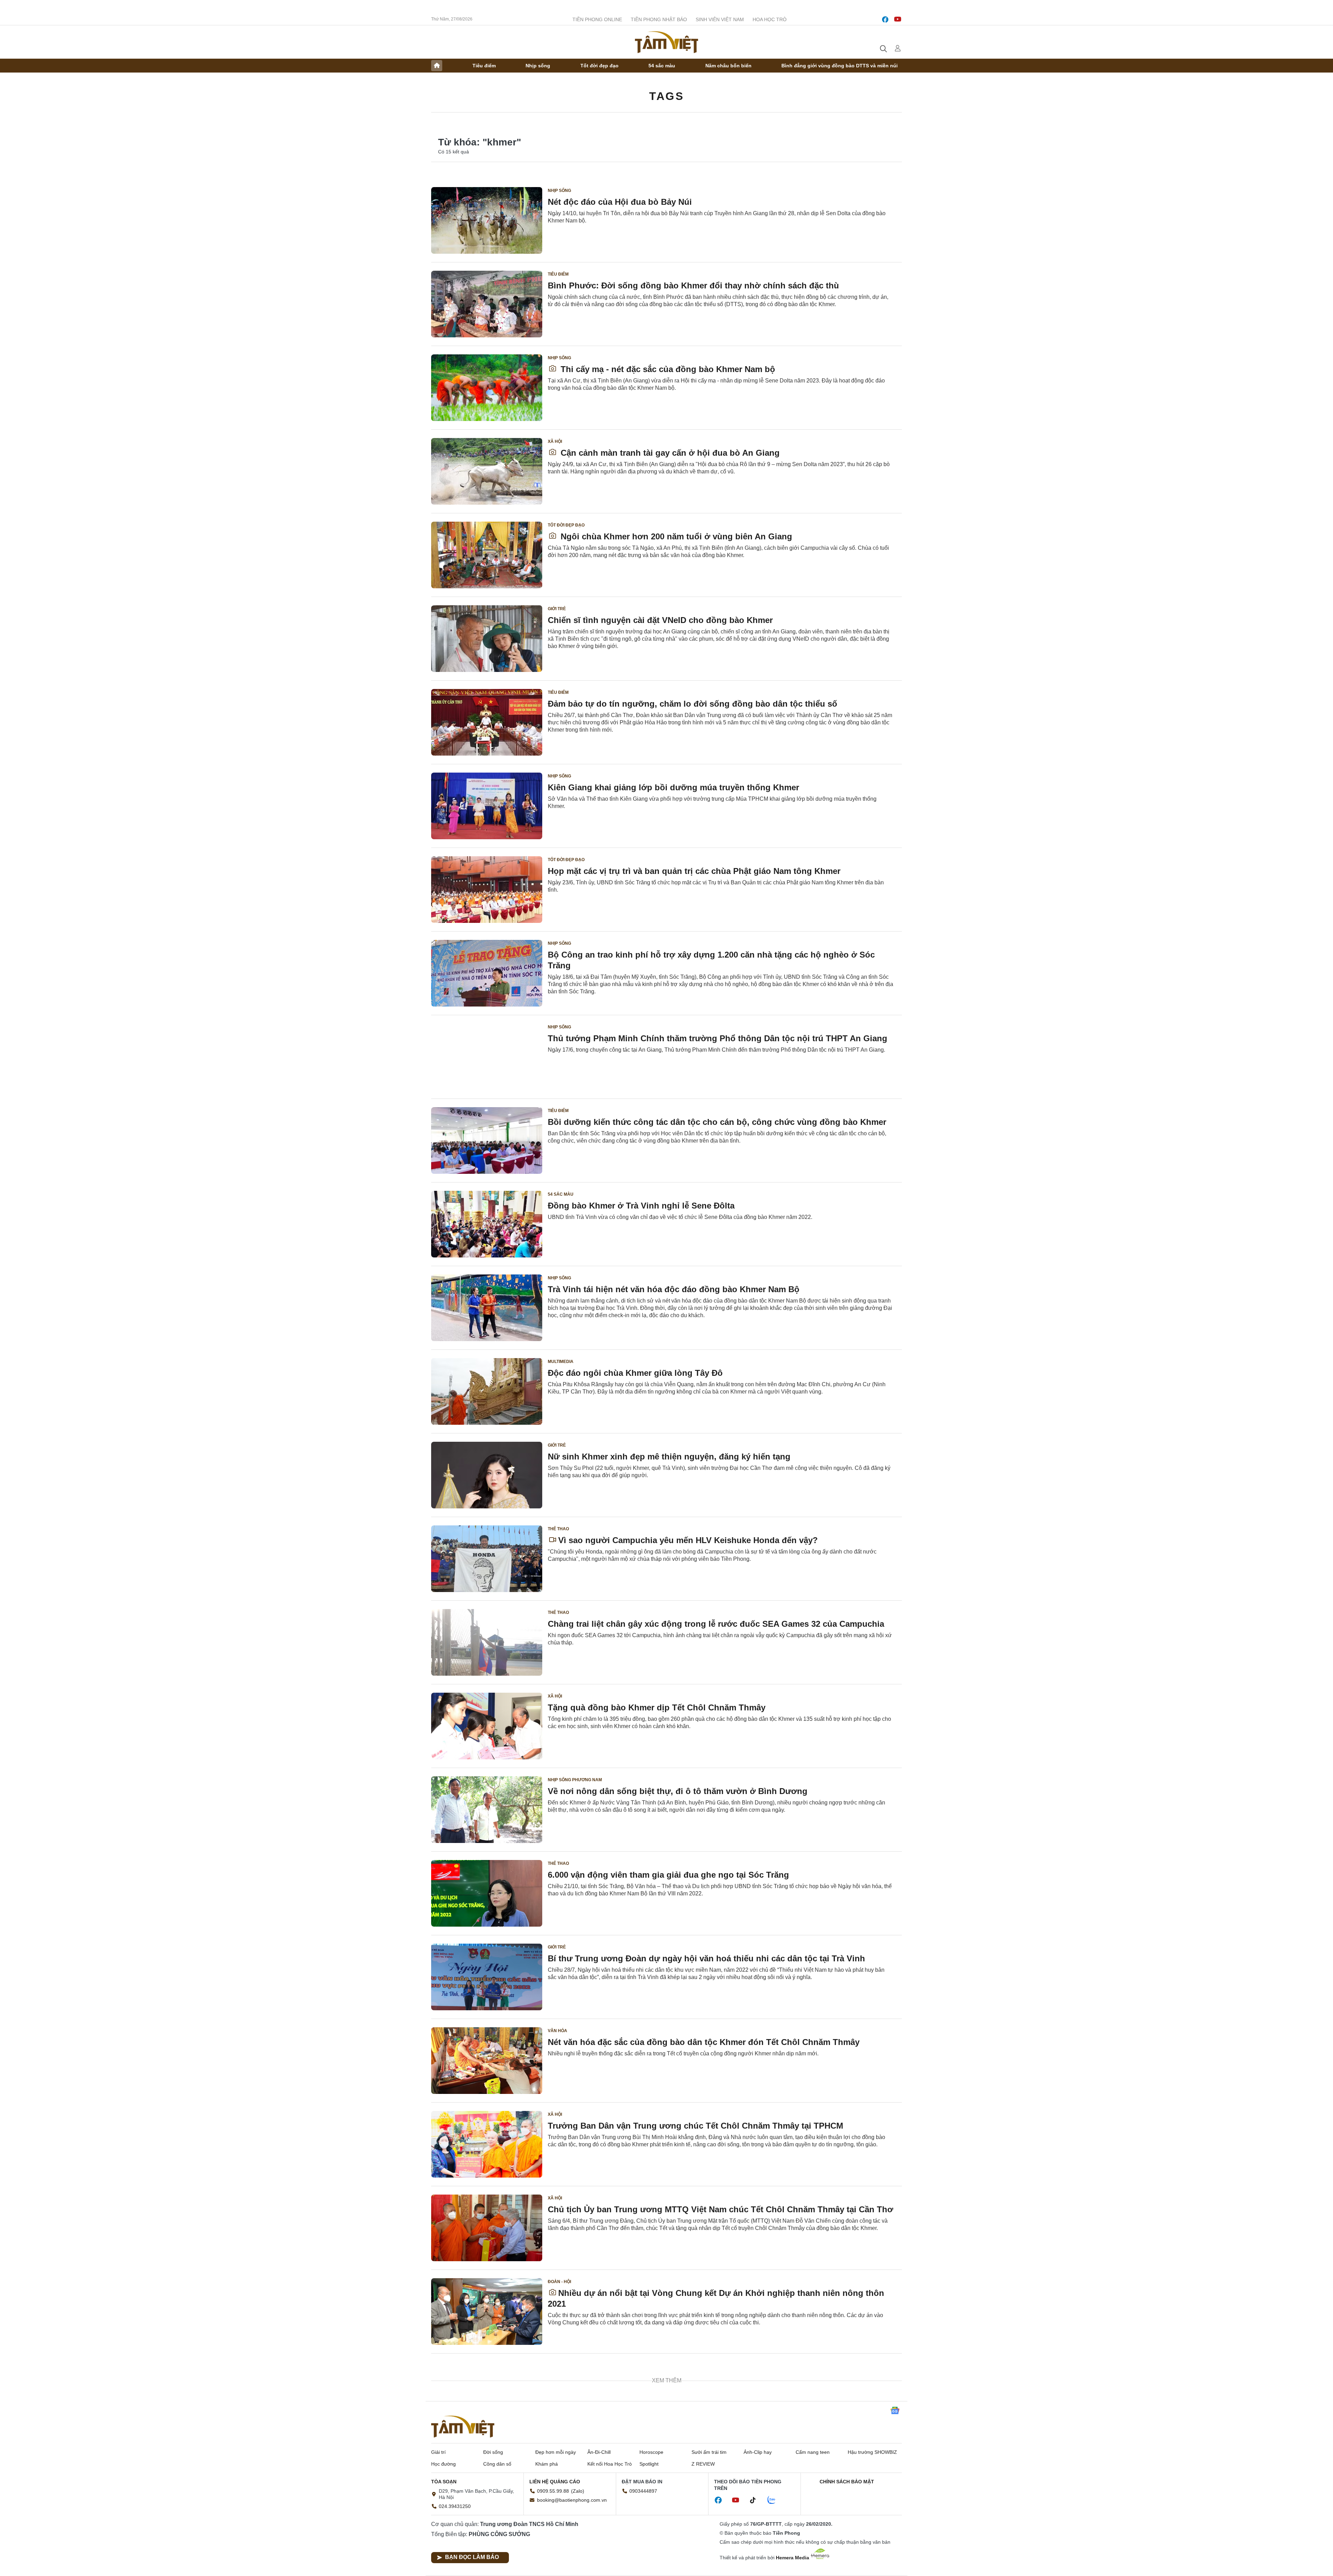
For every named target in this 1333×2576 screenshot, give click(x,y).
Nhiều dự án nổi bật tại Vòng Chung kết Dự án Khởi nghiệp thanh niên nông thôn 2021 (716, 2298)
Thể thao (558, 1529)
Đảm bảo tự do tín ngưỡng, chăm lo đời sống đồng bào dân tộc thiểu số (693, 704)
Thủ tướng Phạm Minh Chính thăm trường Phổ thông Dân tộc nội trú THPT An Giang (718, 1038)
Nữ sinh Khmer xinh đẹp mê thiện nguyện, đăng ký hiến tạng (669, 1457)
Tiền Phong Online (597, 19)
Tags (666, 96)
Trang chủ (437, 66)
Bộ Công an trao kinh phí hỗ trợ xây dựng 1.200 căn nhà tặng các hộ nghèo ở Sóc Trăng (711, 960)
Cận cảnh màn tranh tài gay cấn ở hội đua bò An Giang (669, 453)
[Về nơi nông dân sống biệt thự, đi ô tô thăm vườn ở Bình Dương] (487, 1810)
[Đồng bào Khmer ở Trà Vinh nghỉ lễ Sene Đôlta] (487, 1224)
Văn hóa (557, 2031)
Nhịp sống (538, 66)
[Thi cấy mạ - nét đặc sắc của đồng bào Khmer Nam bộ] (487, 388)
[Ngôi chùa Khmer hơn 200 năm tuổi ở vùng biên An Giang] (487, 555)
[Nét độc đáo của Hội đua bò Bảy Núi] (487, 220)
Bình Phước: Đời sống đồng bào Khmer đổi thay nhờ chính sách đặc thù (693, 285)
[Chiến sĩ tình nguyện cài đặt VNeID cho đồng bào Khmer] (487, 639)
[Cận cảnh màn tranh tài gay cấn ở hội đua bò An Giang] (487, 471)
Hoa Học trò (770, 19)
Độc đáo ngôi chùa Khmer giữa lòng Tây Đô (635, 1373)
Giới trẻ (557, 609)
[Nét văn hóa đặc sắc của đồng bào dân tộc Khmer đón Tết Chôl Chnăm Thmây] (487, 2061)
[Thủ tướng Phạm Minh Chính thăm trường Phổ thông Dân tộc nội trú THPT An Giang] (487, 1057)
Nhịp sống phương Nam (575, 1780)
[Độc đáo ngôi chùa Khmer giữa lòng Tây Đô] (487, 1391)
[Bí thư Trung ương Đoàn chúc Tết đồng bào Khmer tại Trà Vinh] (487, 2479)
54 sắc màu (662, 66)
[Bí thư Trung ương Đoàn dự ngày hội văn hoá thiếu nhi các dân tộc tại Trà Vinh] (487, 1977)
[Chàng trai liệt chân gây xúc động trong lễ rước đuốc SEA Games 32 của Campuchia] (487, 1642)
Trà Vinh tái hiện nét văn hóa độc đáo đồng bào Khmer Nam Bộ (674, 1289)
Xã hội (555, 441)
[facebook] (885, 19)
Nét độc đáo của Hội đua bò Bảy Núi (620, 202)
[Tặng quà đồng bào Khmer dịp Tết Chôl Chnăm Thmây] (487, 1726)
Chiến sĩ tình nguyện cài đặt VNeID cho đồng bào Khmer (660, 620)
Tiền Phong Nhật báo (659, 19)
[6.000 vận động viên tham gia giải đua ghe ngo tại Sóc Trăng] (487, 1893)
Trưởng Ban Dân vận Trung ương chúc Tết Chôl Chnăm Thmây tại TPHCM (695, 2126)
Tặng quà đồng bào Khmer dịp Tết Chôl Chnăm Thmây (657, 1707)
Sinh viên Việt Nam (720, 19)
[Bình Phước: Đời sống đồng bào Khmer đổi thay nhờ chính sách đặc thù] (487, 304)
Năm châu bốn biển (728, 66)
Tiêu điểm (484, 66)
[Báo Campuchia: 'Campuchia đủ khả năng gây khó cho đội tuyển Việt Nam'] (487, 2395)
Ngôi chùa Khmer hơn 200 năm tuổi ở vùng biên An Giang (675, 536)
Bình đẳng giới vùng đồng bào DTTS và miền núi (840, 66)
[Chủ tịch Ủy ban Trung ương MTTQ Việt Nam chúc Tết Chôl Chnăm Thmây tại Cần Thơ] (487, 2228)
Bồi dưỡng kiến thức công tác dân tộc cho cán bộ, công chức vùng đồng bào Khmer (717, 1122)
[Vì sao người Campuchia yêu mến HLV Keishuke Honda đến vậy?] (487, 1559)
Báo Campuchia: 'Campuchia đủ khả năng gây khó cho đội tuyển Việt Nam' (697, 2377)
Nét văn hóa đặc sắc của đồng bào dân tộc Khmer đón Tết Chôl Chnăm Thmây (704, 2042)
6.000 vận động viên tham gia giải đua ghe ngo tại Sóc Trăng (668, 1875)
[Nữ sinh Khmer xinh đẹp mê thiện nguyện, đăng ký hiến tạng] (487, 1475)
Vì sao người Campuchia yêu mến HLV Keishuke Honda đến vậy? (688, 1540)
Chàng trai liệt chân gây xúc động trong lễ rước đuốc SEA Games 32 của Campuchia (716, 1624)
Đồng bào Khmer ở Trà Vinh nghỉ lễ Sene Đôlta (641, 1206)
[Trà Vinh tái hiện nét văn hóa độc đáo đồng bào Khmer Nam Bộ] (487, 1308)
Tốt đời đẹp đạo (600, 66)
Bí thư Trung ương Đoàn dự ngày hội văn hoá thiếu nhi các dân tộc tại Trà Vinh (706, 1958)
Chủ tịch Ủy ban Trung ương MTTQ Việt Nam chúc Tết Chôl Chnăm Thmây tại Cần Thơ (720, 2209)
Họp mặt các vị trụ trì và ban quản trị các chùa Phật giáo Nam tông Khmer (694, 871)
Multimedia (561, 1362)
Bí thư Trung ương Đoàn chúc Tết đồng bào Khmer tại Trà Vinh (674, 2460)
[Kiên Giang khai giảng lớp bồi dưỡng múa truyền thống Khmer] (487, 806)
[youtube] (898, 19)
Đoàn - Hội (559, 2282)
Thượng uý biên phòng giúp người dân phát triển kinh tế (662, 2544)
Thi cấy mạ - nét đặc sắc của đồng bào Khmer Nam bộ (667, 369)
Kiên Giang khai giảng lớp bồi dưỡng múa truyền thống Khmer (673, 787)
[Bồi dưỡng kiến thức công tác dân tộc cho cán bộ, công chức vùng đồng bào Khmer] (487, 1140)
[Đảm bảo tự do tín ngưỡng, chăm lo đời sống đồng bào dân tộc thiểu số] (487, 722)
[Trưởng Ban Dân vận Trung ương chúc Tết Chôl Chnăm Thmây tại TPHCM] (487, 2144)
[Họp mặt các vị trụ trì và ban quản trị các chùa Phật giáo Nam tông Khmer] (487, 890)
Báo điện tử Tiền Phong (666, 42)
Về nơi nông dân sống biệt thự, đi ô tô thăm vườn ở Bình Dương (678, 1791)
